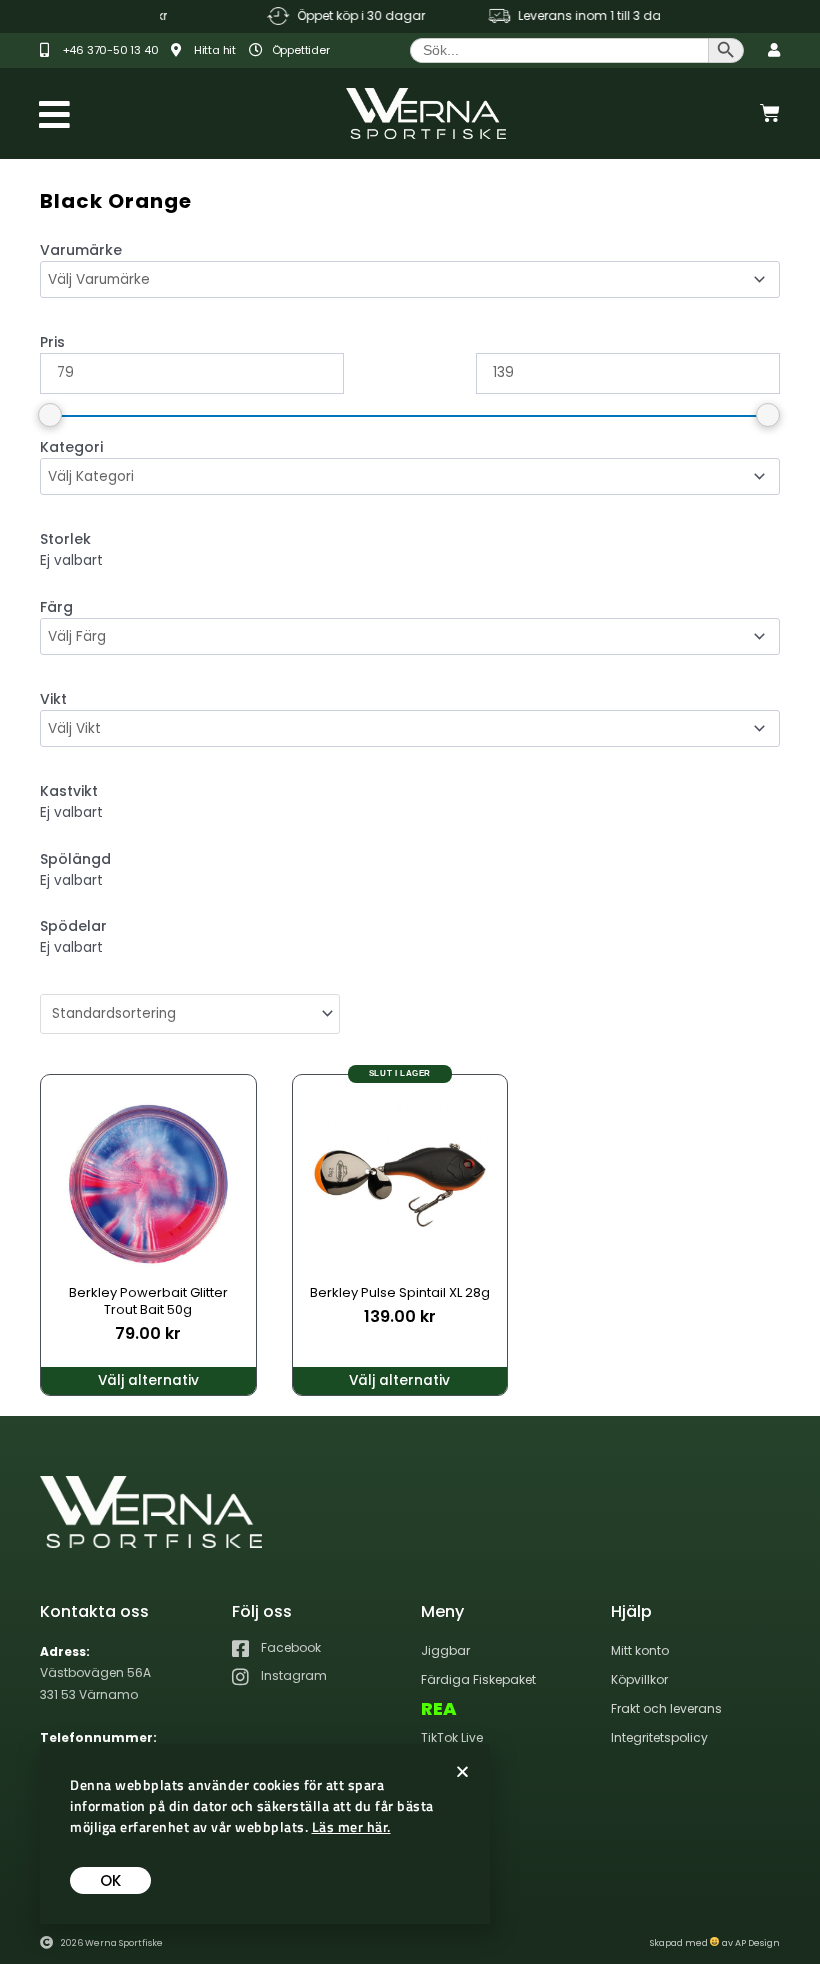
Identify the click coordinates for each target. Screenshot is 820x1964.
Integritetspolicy (659, 1737)
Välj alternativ (148, 1380)
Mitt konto (640, 1650)
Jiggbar (445, 1650)
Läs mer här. (351, 1826)
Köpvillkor (639, 1679)
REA (439, 1709)
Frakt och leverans (666, 1708)
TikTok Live (452, 1737)
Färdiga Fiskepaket (478, 1679)
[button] (462, 1771)
